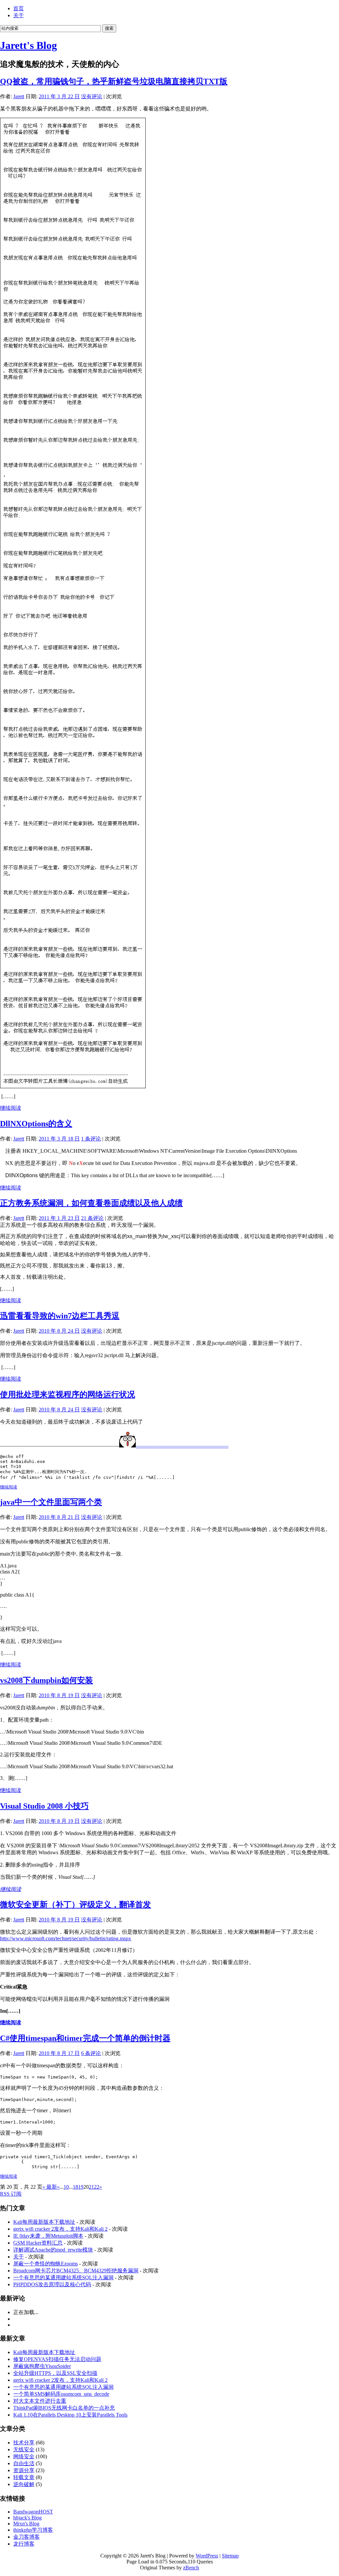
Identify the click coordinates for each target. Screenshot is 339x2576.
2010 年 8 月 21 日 (59, 1517)
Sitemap (230, 2556)
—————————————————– (182, 1446)
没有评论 (92, 96)
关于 (19, 15)
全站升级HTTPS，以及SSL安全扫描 (55, 2373)
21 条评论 (92, 1218)
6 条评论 (91, 2053)
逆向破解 (24, 2484)
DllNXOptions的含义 (36, 1124)
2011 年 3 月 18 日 (59, 1139)
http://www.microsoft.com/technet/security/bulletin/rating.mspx (66, 1938)
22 (97, 2187)
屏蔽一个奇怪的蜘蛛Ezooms (46, 2264)
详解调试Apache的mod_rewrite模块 (53, 2250)
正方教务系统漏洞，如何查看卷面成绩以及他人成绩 (91, 1203)
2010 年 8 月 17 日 (59, 2053)
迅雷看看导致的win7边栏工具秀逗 (60, 1316)
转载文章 (24, 2477)
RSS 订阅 (11, 2194)
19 (81, 2187)
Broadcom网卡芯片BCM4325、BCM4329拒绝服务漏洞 (76, 2271)
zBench (191, 2568)
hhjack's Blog (27, 2518)
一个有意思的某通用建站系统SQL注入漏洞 (63, 2277)
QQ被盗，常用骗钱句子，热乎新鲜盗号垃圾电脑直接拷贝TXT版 (114, 81)
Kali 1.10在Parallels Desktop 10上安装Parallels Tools (70, 2415)
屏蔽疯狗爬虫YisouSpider (42, 2366)
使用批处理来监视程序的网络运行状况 (68, 1395)
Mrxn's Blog (26, 2524)
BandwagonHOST (33, 2512)
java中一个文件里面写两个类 (51, 1502)
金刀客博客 (26, 2537)
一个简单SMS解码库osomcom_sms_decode (61, 2394)
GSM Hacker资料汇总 (38, 2243)
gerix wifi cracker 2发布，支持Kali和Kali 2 (60, 2229)
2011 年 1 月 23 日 (59, 1218)
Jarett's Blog (28, 45)
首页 (19, 8)
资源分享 (24, 2470)
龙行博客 (24, 2544)
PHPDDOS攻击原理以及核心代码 (52, 2284)
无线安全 (24, 2449)
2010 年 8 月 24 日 (59, 1331)
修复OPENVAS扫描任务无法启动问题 (57, 2359)
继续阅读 (11, 1108)
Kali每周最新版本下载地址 (44, 2222)
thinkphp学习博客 (33, 2530)
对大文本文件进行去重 (40, 2401)
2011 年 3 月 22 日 (59, 96)
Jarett (19, 96)
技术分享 (24, 2443)
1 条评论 (91, 1139)
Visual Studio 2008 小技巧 (44, 1806)
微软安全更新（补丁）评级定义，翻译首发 (75, 1905)
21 (91, 2187)
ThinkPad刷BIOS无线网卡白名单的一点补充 (64, 2408)
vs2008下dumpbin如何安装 (47, 1680)
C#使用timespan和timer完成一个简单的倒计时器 (85, 2038)
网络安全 (24, 2456)
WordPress (207, 2556)
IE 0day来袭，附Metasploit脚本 (48, 2236)
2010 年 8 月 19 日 (59, 1695)
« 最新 (50, 2187)
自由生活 (24, 2463)
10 (66, 2187)
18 (75, 2187)
